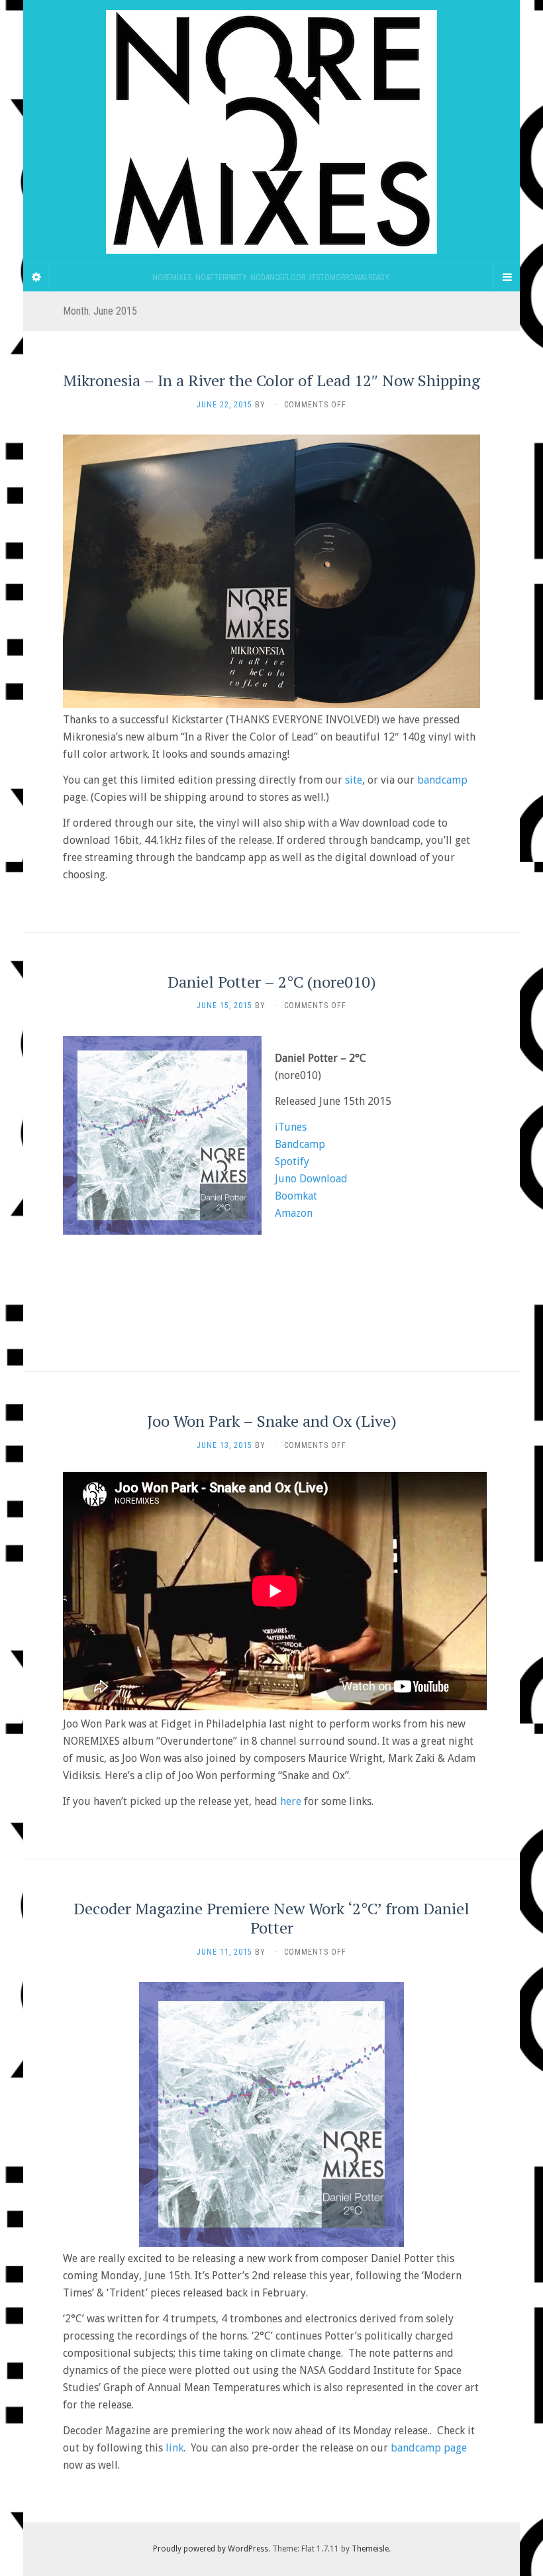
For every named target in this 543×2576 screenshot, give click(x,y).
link (174, 2448)
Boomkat (296, 1196)
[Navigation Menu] (507, 278)
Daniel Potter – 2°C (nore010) (272, 982)
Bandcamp (300, 1144)
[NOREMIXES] (271, 132)
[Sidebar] (36, 278)
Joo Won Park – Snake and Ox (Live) (272, 1421)
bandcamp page (429, 2448)
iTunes (291, 1127)
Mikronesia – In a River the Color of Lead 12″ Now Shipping (271, 380)
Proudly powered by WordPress (211, 2549)
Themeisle (370, 2549)
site (354, 780)
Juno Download (311, 1179)
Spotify (292, 1161)
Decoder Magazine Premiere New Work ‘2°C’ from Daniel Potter (271, 1918)
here (291, 1801)
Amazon (294, 1213)
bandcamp (442, 780)
